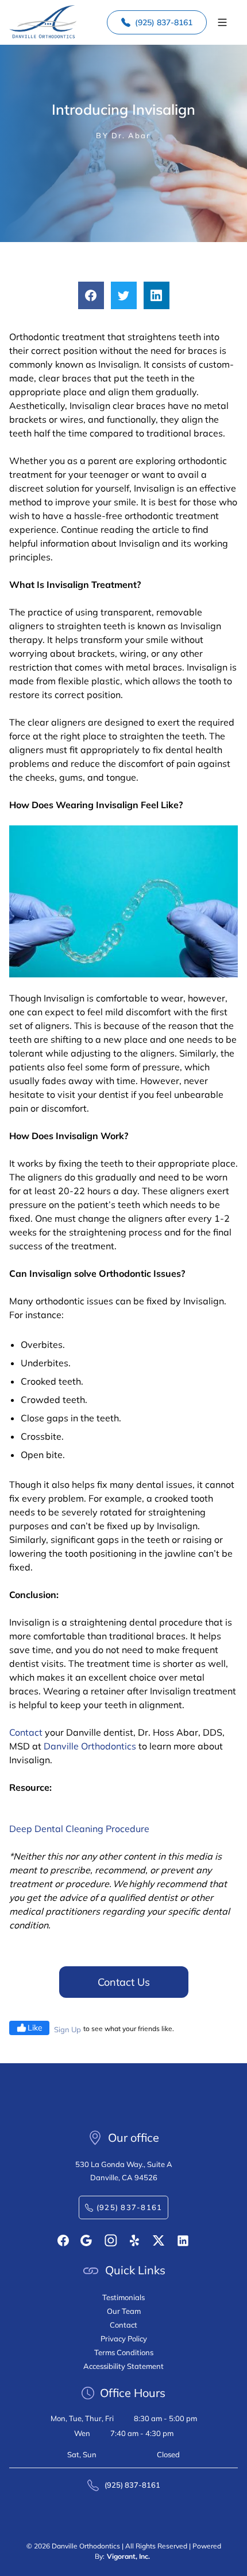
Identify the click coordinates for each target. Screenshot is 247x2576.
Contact (26, 1732)
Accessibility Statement (123, 2366)
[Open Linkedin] (183, 2241)
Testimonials (123, 2297)
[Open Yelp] (136, 2240)
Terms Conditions (124, 2352)
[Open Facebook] (63, 2240)
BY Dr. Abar (123, 135)
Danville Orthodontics (90, 1746)
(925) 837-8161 (164, 22)
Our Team (124, 2311)
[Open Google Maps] (86, 2240)
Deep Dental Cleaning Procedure (79, 1829)
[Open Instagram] (111, 2240)
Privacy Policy (124, 2339)
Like (35, 2028)
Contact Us (124, 1982)
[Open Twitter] (159, 2240)
